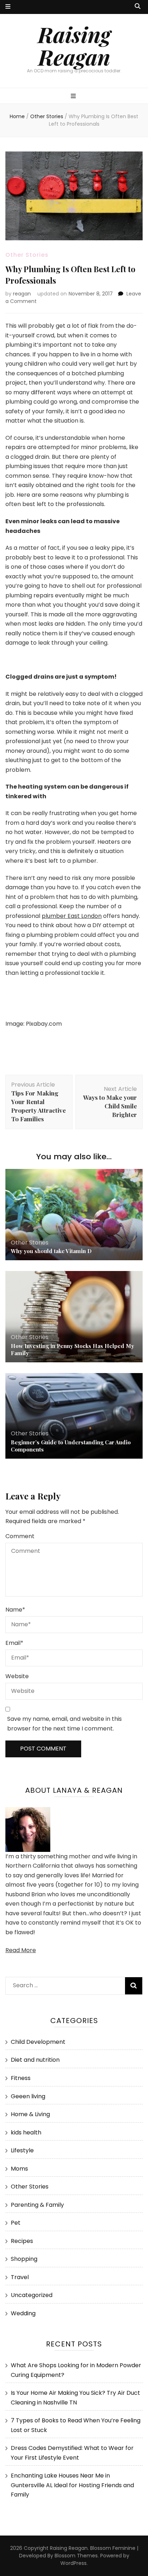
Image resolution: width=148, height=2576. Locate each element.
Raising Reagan (74, 45)
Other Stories (27, 255)
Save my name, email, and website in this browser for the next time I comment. (64, 1724)
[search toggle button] (138, 7)
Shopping (24, 2259)
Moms (19, 2169)
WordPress (73, 2563)
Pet (16, 2223)
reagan (22, 294)
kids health (26, 2132)
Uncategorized (32, 2295)
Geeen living (28, 2096)
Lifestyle (22, 2150)
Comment (20, 1536)
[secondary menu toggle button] (8, 7)
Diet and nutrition (35, 2060)
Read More (21, 1950)
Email (14, 1643)
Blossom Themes (76, 2556)
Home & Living (30, 2114)
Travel (20, 2277)
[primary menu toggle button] (74, 97)
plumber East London (72, 916)
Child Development (38, 2042)
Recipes (22, 2241)
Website (17, 1676)
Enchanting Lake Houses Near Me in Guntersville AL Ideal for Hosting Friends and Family (72, 2485)
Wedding (23, 2313)
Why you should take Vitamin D (51, 1251)
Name (15, 1610)
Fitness (21, 2078)
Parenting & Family (37, 2205)
